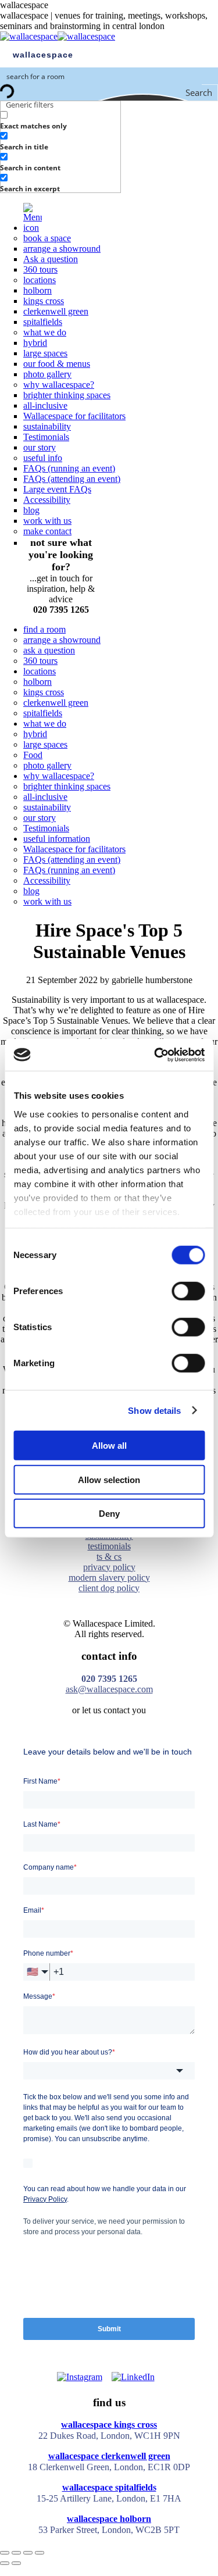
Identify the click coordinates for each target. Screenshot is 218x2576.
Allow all (109, 1446)
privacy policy (109, 1567)
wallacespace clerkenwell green (109, 2456)
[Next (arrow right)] (16, 2563)
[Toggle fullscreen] (28, 2553)
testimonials (109, 1546)
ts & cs (109, 1557)
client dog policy (109, 1588)
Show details (154, 1410)
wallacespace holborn (109, 2519)
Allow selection (109, 1479)
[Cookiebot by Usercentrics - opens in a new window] (155, 1055)
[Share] (16, 2553)
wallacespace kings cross (109, 2425)
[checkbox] (58, 120)
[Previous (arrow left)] (5, 2563)
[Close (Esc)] (5, 2553)
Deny (109, 1514)
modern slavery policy (109, 1578)
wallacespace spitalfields (109, 2487)
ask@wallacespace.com (109, 1689)
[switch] (188, 1291)
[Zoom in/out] (40, 2553)
